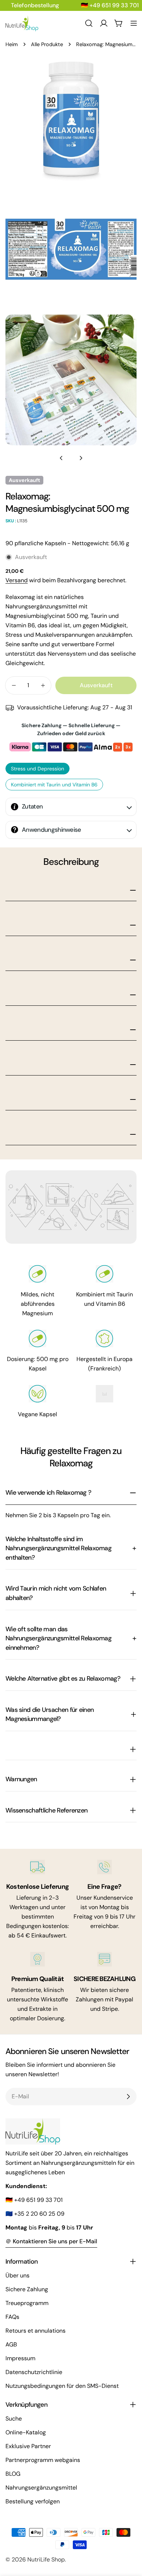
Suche (14, 2419)
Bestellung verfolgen (33, 2501)
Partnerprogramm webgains (43, 2460)
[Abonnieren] (128, 2097)
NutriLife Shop (46, 2559)
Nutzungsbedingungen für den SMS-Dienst (62, 2386)
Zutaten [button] (32, 806)
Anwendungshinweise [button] (52, 830)
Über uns (17, 2275)
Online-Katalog (26, 2432)
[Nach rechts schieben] (81, 458)
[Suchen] (89, 23)
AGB (11, 2344)
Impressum (20, 2358)
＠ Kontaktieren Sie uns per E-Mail (51, 2241)
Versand (17, 580)
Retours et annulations (35, 2331)
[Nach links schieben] (61, 458)
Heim (12, 44)
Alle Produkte (47, 44)
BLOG (13, 2474)
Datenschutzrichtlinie (34, 2372)
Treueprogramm (27, 2303)
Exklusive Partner (28, 2446)
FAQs (12, 2317)
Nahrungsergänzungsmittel (41, 2488)
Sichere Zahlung (27, 2289)
